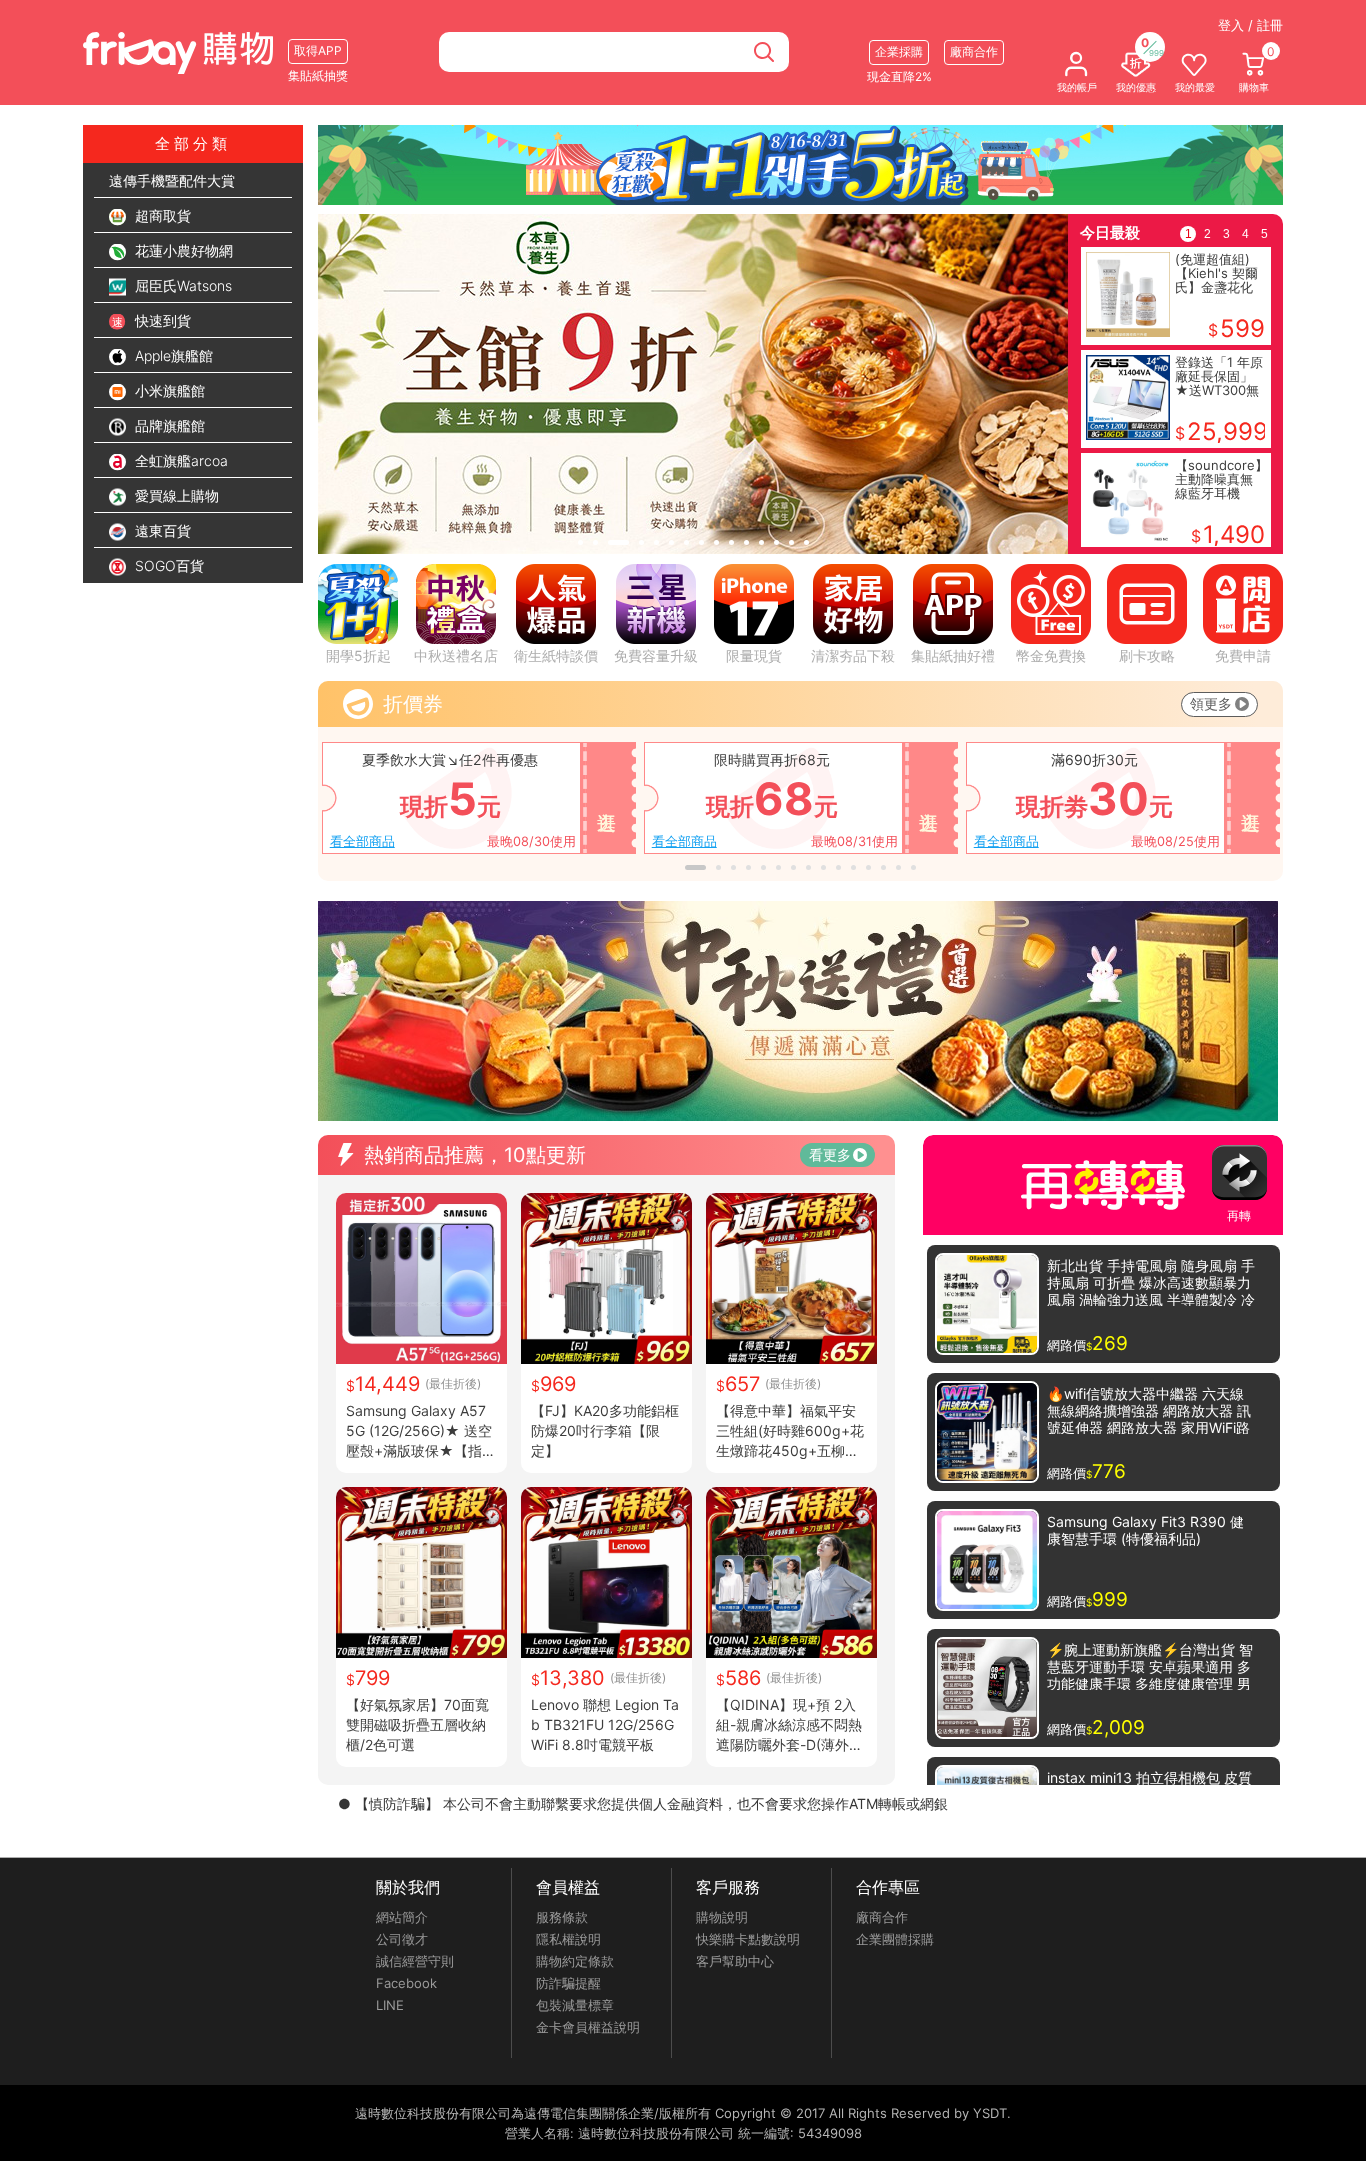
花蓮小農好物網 (182, 250)
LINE (390, 2005)
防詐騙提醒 (568, 1983)
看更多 (830, 1154)
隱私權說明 (568, 1939)
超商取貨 (161, 215)
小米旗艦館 (168, 390)
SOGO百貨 (167, 565)
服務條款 (562, 1917)
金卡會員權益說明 (588, 2027)
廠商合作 (882, 1917)
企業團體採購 (895, 1939)
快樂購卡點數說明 (748, 1939)
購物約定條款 (575, 1961)
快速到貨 (161, 320)
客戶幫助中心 (735, 1961)
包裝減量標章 (575, 2005)
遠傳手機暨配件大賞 (172, 180)
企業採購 (899, 51)
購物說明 (722, 1917)
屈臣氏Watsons (181, 285)
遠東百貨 (161, 530)
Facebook (406, 1983)
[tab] (580, 542)
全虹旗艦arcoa (179, 460)
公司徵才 (402, 1939)
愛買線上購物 (175, 495)
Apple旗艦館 (172, 355)
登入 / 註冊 (1250, 25)
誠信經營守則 (415, 1961)
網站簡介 (402, 1917)
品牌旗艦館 (168, 425)
